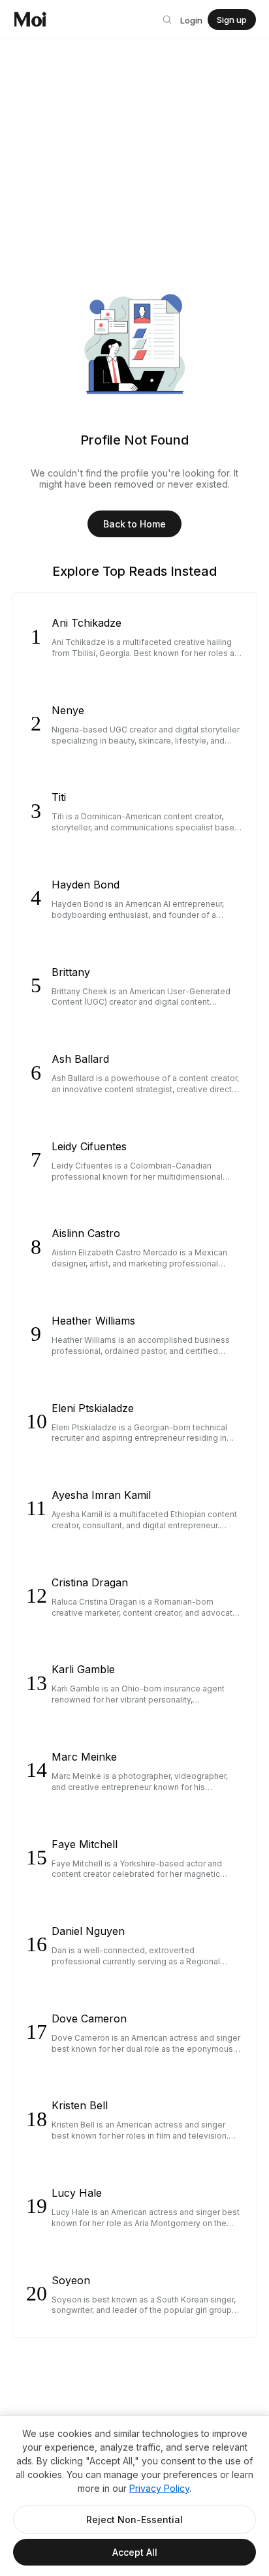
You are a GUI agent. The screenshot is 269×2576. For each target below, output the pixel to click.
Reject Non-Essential (134, 2520)
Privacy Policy (159, 2488)
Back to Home (134, 524)
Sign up (232, 20)
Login (191, 20)
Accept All (135, 2552)
